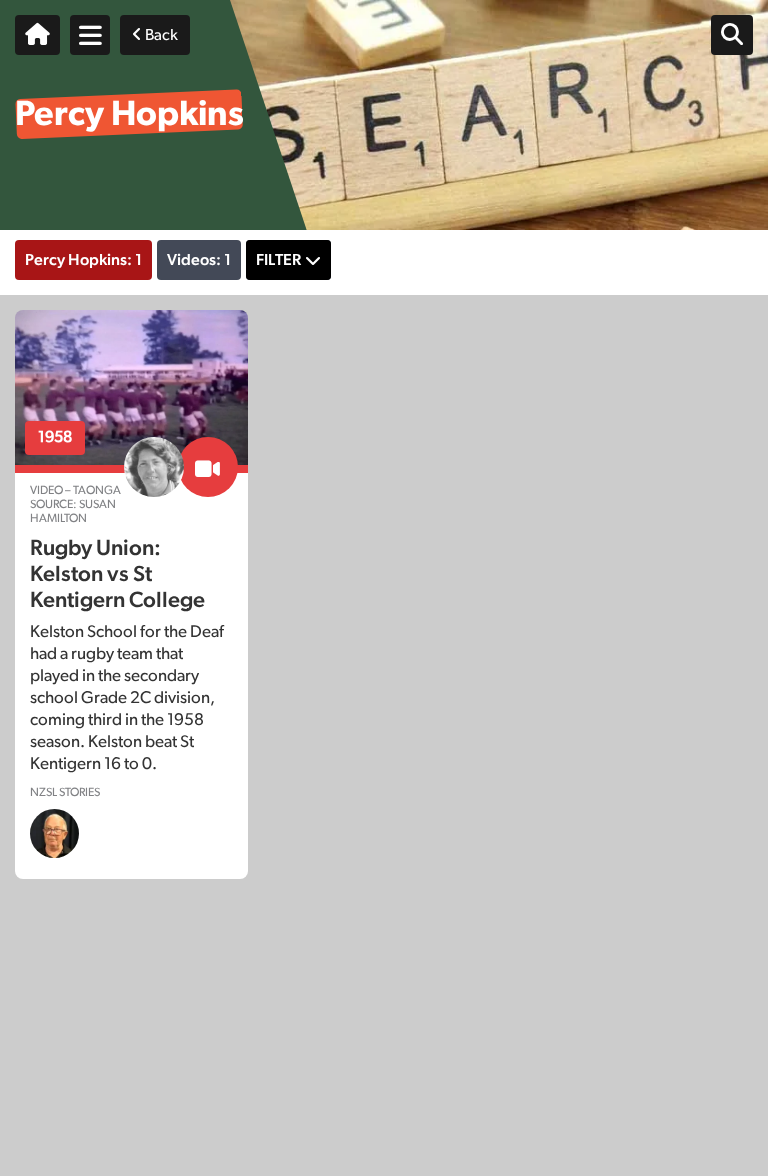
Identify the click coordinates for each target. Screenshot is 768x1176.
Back (160, 35)
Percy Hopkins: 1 (83, 260)
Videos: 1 (199, 260)
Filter (278, 260)
